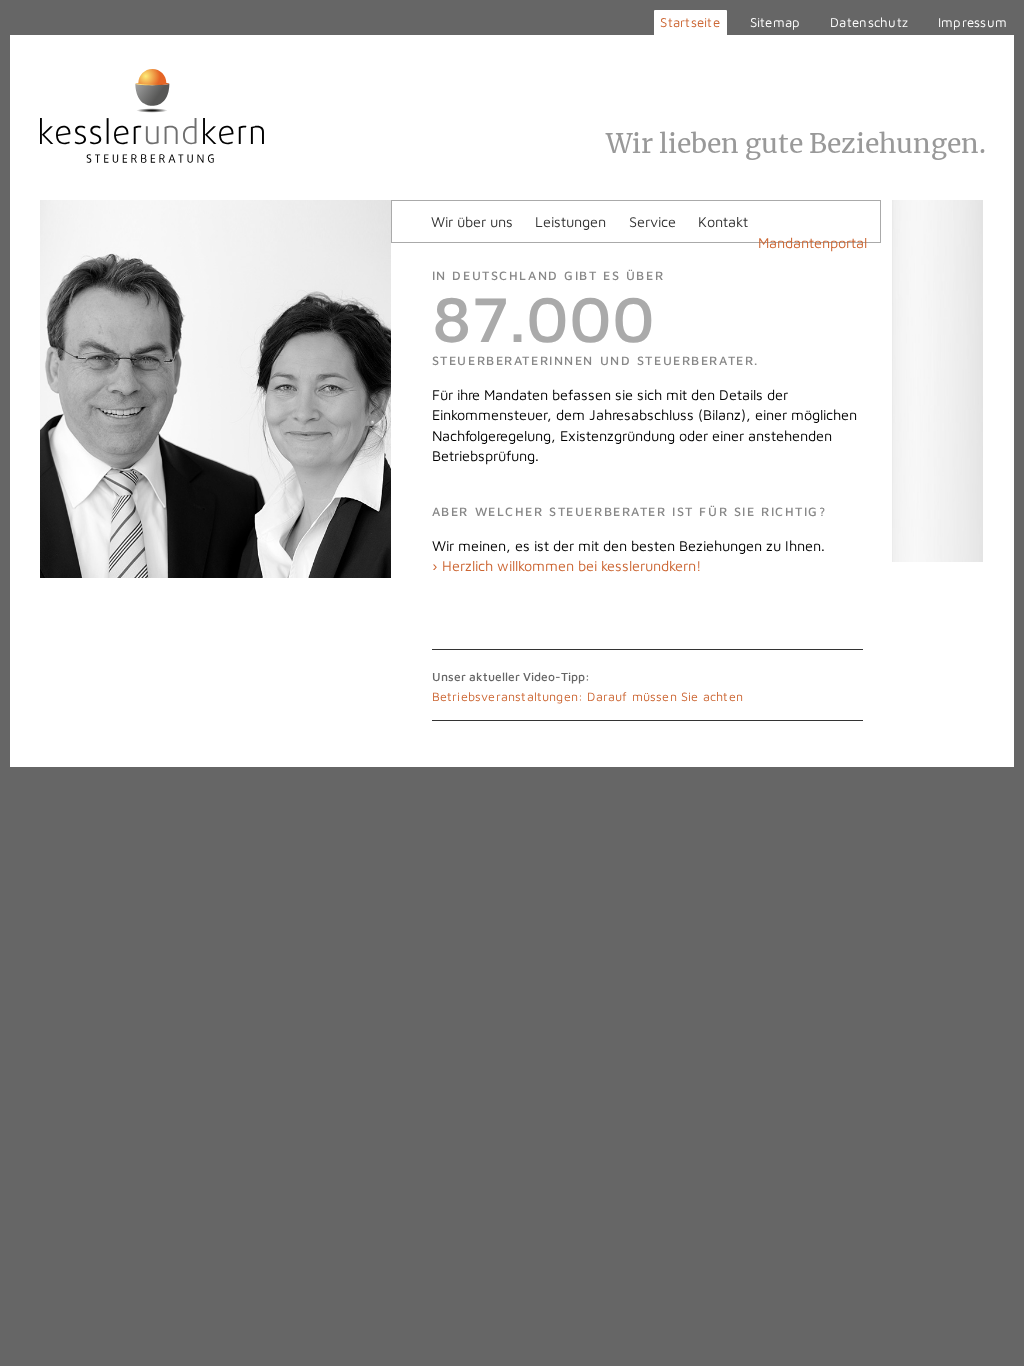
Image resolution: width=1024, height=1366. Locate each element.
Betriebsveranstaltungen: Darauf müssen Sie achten (587, 696)
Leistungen (570, 221)
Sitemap (775, 22)
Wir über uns (472, 221)
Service (652, 221)
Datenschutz (869, 22)
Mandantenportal (812, 242)
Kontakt (723, 221)
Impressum (972, 22)
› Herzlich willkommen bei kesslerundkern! (566, 565)
